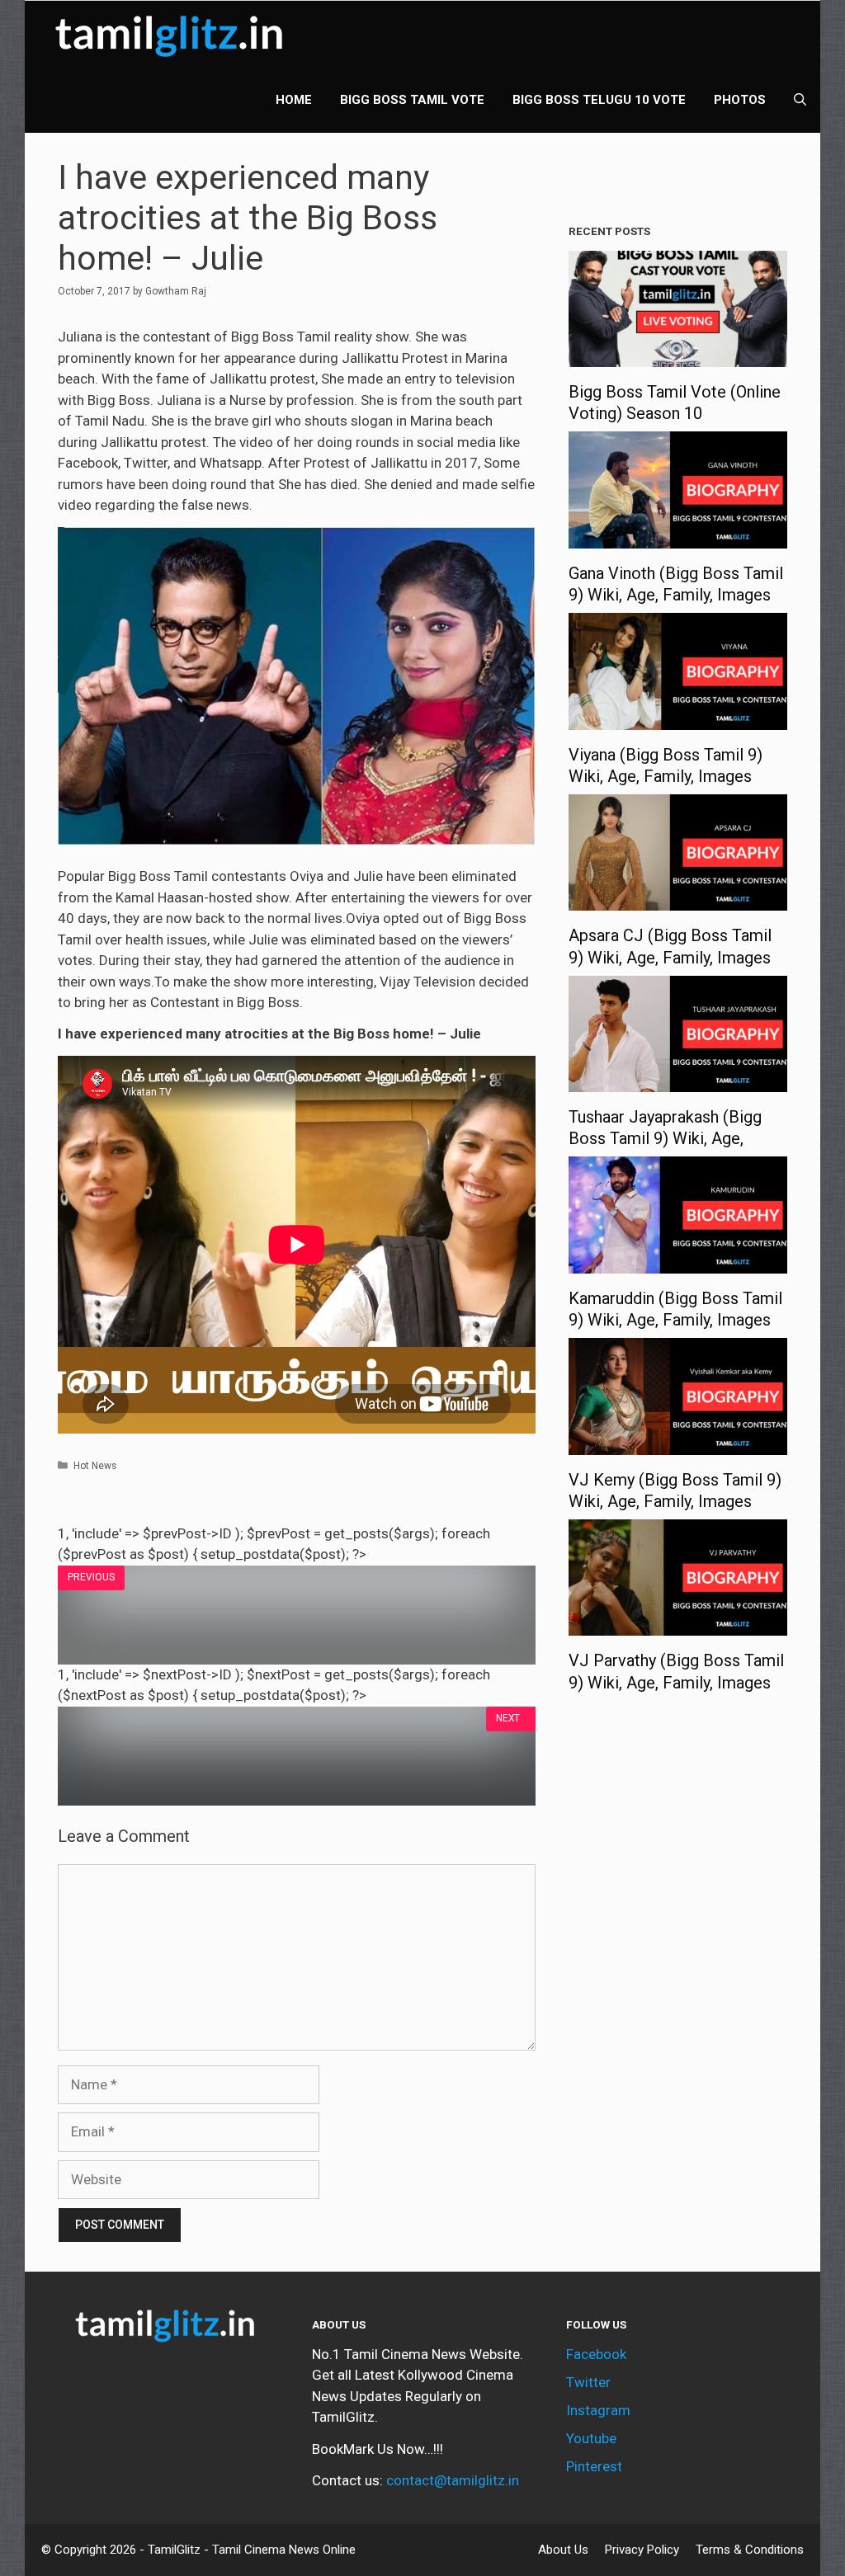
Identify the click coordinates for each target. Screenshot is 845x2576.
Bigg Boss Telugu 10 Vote (599, 100)
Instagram (598, 2410)
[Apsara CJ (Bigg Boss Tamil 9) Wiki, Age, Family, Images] (678, 900)
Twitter (588, 2382)
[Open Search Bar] (800, 100)
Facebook (596, 2354)
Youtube (591, 2438)
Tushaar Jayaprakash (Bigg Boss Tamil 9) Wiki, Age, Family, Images (665, 1139)
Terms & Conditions (750, 2550)
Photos (740, 100)
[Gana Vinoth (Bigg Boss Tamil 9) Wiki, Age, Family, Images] (678, 537)
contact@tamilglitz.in (453, 2480)
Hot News (95, 1466)
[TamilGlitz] (173, 34)
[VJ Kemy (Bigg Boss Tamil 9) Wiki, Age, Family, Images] (678, 1443)
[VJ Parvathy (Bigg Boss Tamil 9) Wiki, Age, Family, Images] (678, 1625)
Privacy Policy (642, 2550)
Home (294, 100)
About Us (563, 2550)
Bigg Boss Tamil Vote (412, 100)
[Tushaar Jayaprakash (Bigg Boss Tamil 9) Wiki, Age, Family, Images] (678, 1081)
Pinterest (594, 2466)
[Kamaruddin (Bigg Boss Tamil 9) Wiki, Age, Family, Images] (678, 1262)
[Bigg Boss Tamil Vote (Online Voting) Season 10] (678, 356)
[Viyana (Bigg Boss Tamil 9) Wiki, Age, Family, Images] (678, 718)
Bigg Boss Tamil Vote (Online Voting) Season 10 (675, 403)
